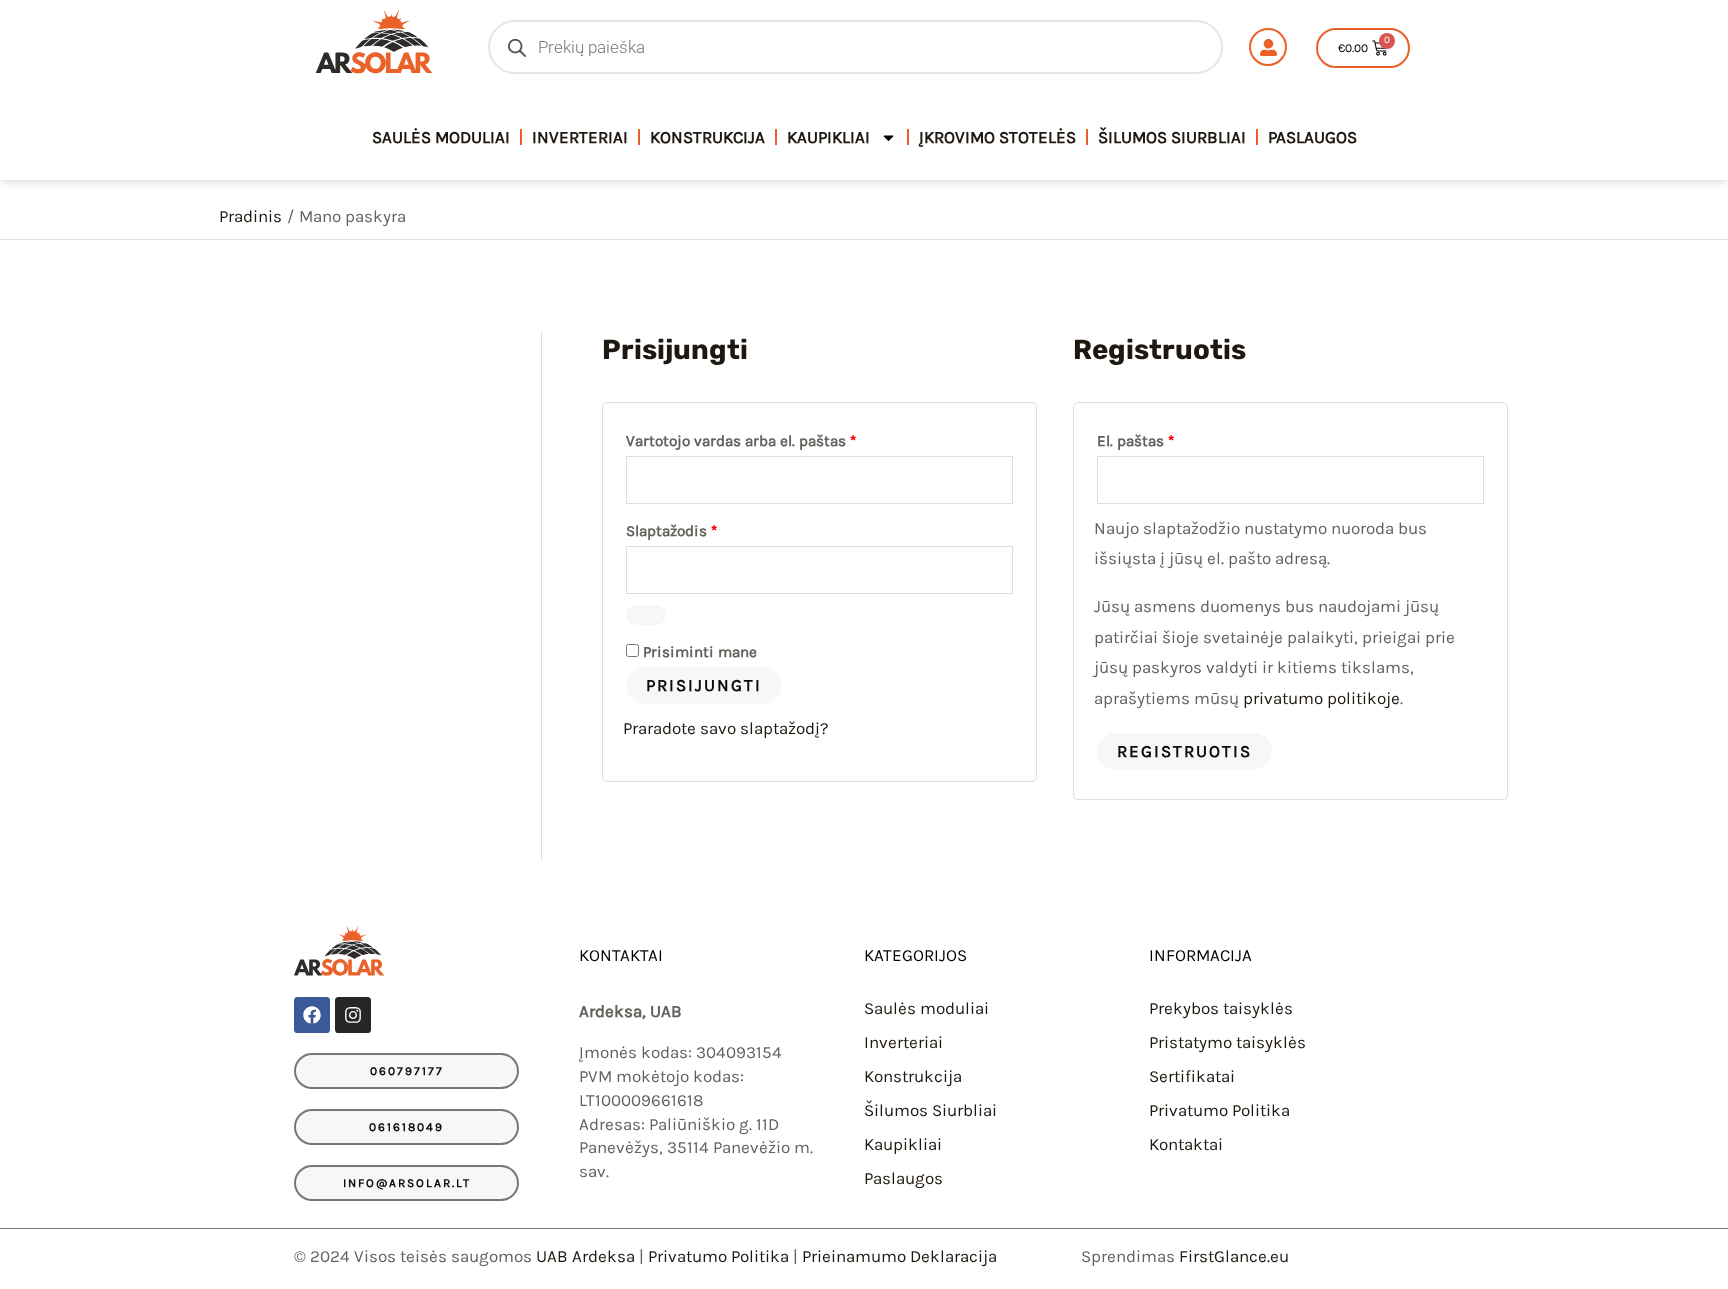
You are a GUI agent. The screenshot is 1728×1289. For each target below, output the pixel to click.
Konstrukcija (707, 137)
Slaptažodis (709, 528)
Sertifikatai (1192, 1076)
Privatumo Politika (1219, 1110)
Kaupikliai (828, 137)
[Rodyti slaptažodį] (646, 615)
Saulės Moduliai (441, 137)
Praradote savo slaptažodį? (725, 728)
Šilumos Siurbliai (1172, 137)
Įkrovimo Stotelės (997, 137)
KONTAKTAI (621, 955)
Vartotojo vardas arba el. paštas (779, 438)
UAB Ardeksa (585, 1256)
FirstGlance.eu (1234, 1256)
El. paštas (1173, 438)
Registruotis (1184, 751)
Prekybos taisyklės (1221, 1008)
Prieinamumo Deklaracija (899, 1256)
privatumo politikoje (1321, 698)
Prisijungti (704, 685)
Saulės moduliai (926, 1008)
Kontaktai (1186, 1144)
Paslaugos (1312, 137)
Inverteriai (580, 137)
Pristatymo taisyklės (1227, 1042)
